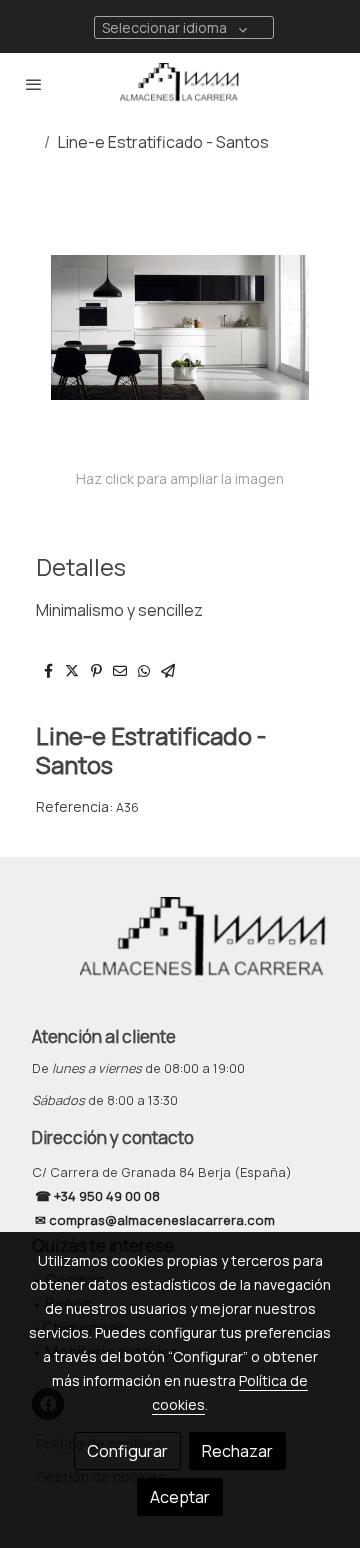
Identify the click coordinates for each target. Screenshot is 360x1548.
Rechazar (237, 1451)
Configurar (127, 1451)
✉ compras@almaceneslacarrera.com (156, 1220)
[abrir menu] (34, 84)
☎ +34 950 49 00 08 (96, 1196)
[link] (180, 83)
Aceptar (180, 1497)
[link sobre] (180, 951)
